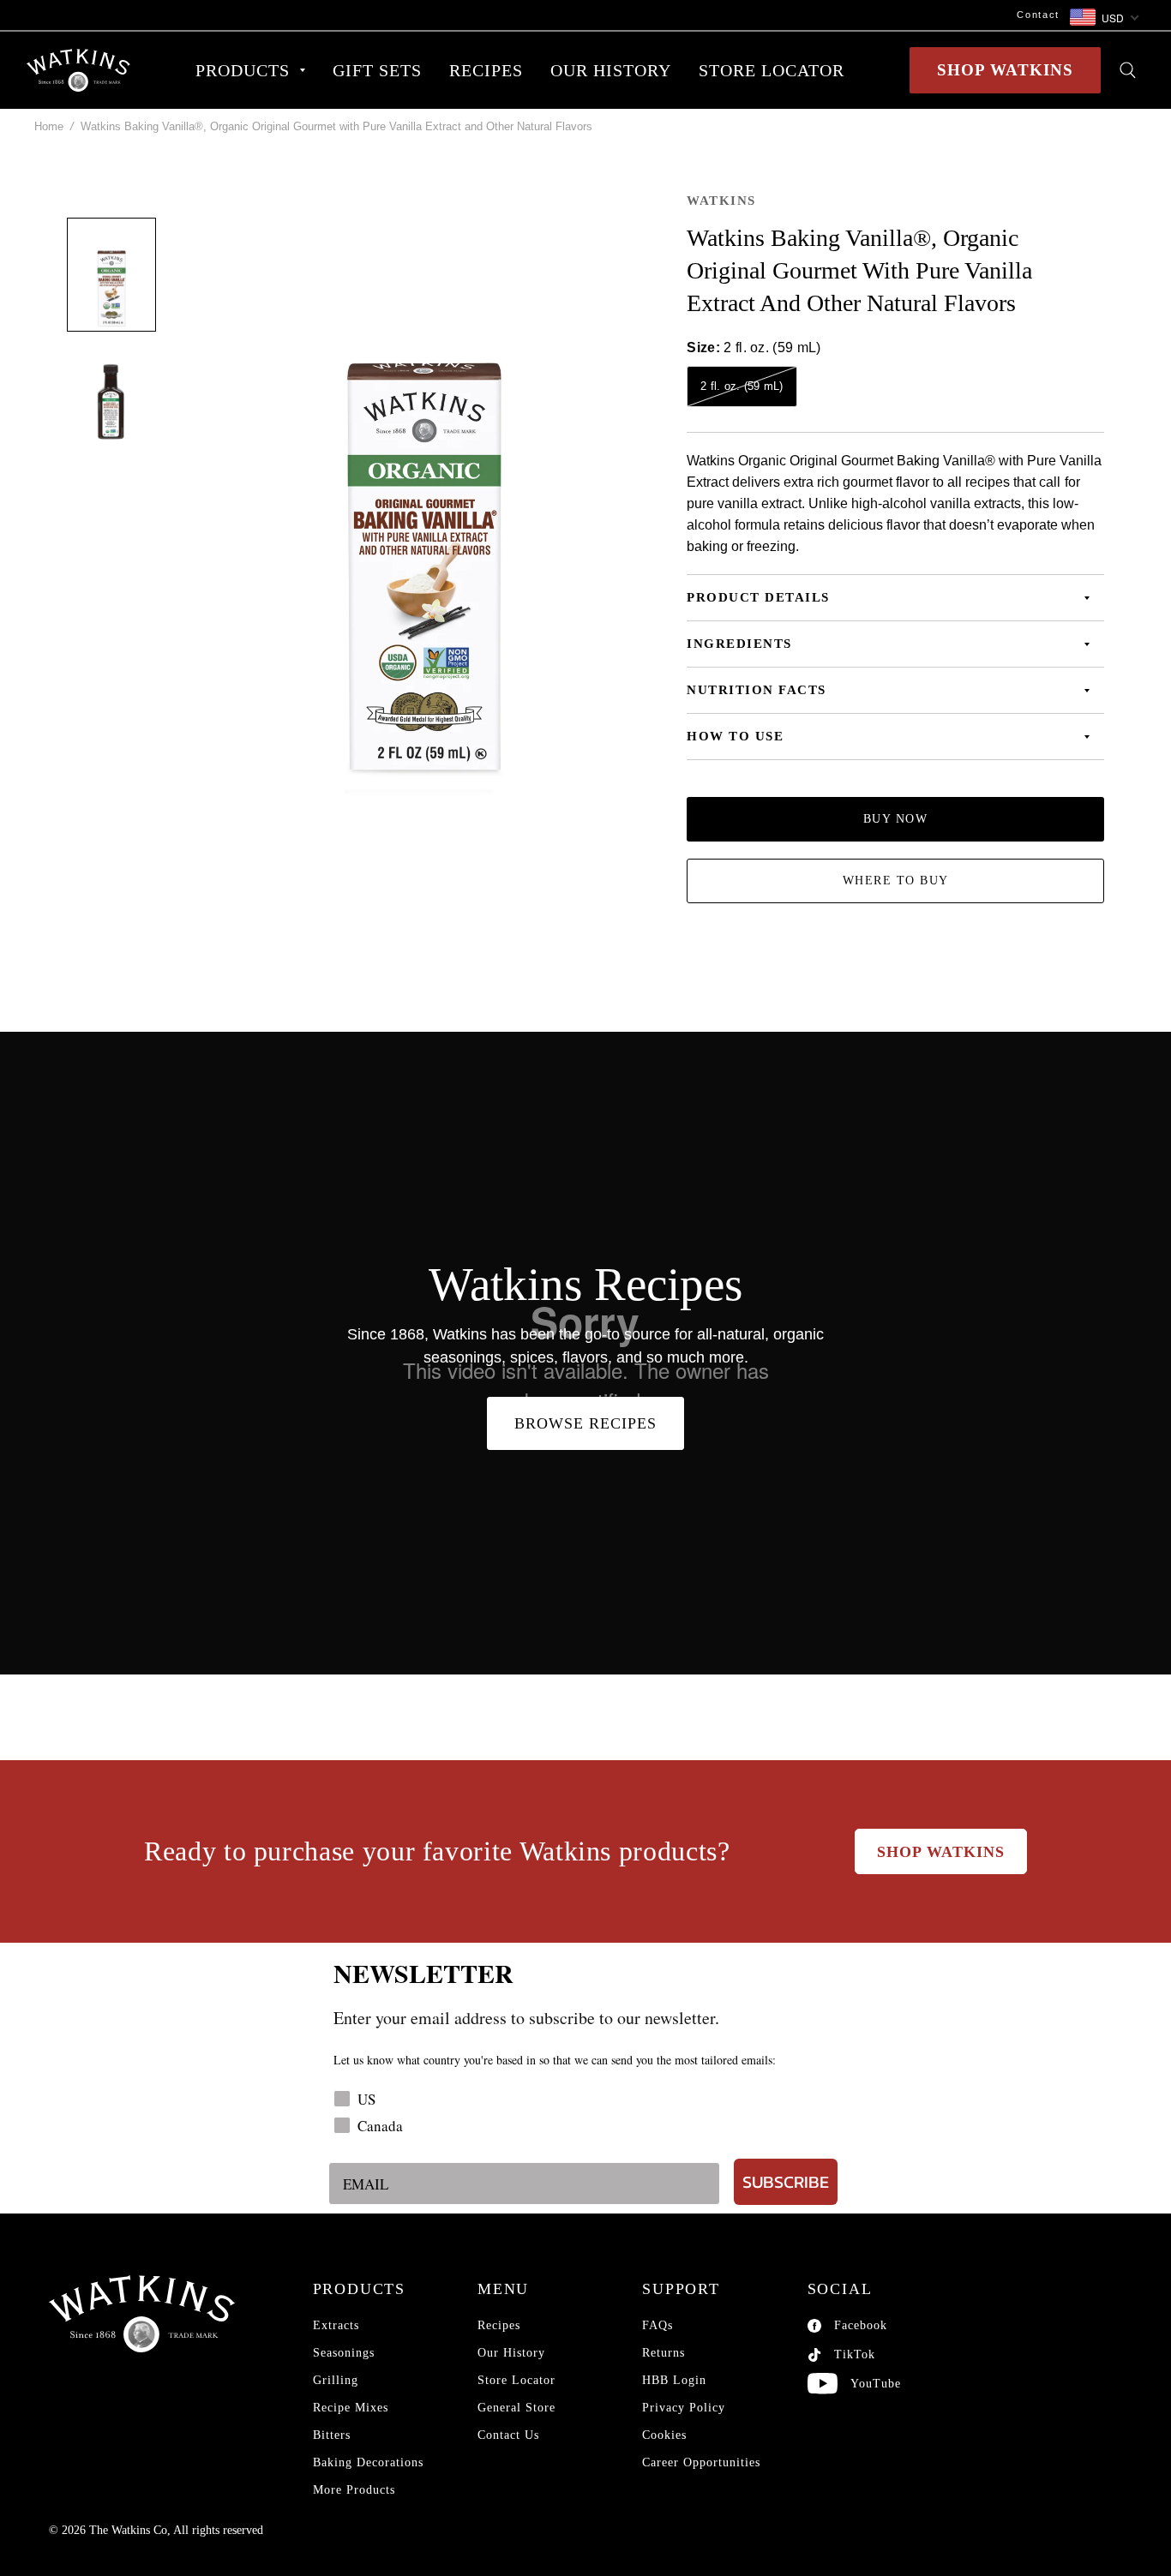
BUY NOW (896, 819)
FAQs (658, 2325)
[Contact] (547, 15)
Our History (511, 2353)
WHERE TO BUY (896, 881)
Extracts (336, 2325)
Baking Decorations (368, 2462)
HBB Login (674, 2380)
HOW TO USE (735, 736)
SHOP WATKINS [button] (941, 1852)
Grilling (336, 2380)
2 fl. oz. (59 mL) (742, 386)
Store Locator (516, 2380)
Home (49, 126)
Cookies (664, 2435)
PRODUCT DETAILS (758, 597)
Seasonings (344, 2353)
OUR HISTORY (611, 70)
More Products (354, 2490)
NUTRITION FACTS (757, 690)
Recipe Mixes (351, 2408)
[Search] (1128, 70)
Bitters (332, 2435)
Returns (664, 2353)
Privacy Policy (684, 2408)
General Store (516, 2408)
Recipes (499, 2325)
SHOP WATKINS (1005, 70)
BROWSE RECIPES (585, 1423)
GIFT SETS (377, 70)
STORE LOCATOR (772, 70)
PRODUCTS (243, 70)
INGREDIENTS (739, 644)
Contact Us (508, 2435)
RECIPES (486, 70)
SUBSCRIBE (786, 2182)
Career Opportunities (701, 2462)
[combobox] (1103, 18)
